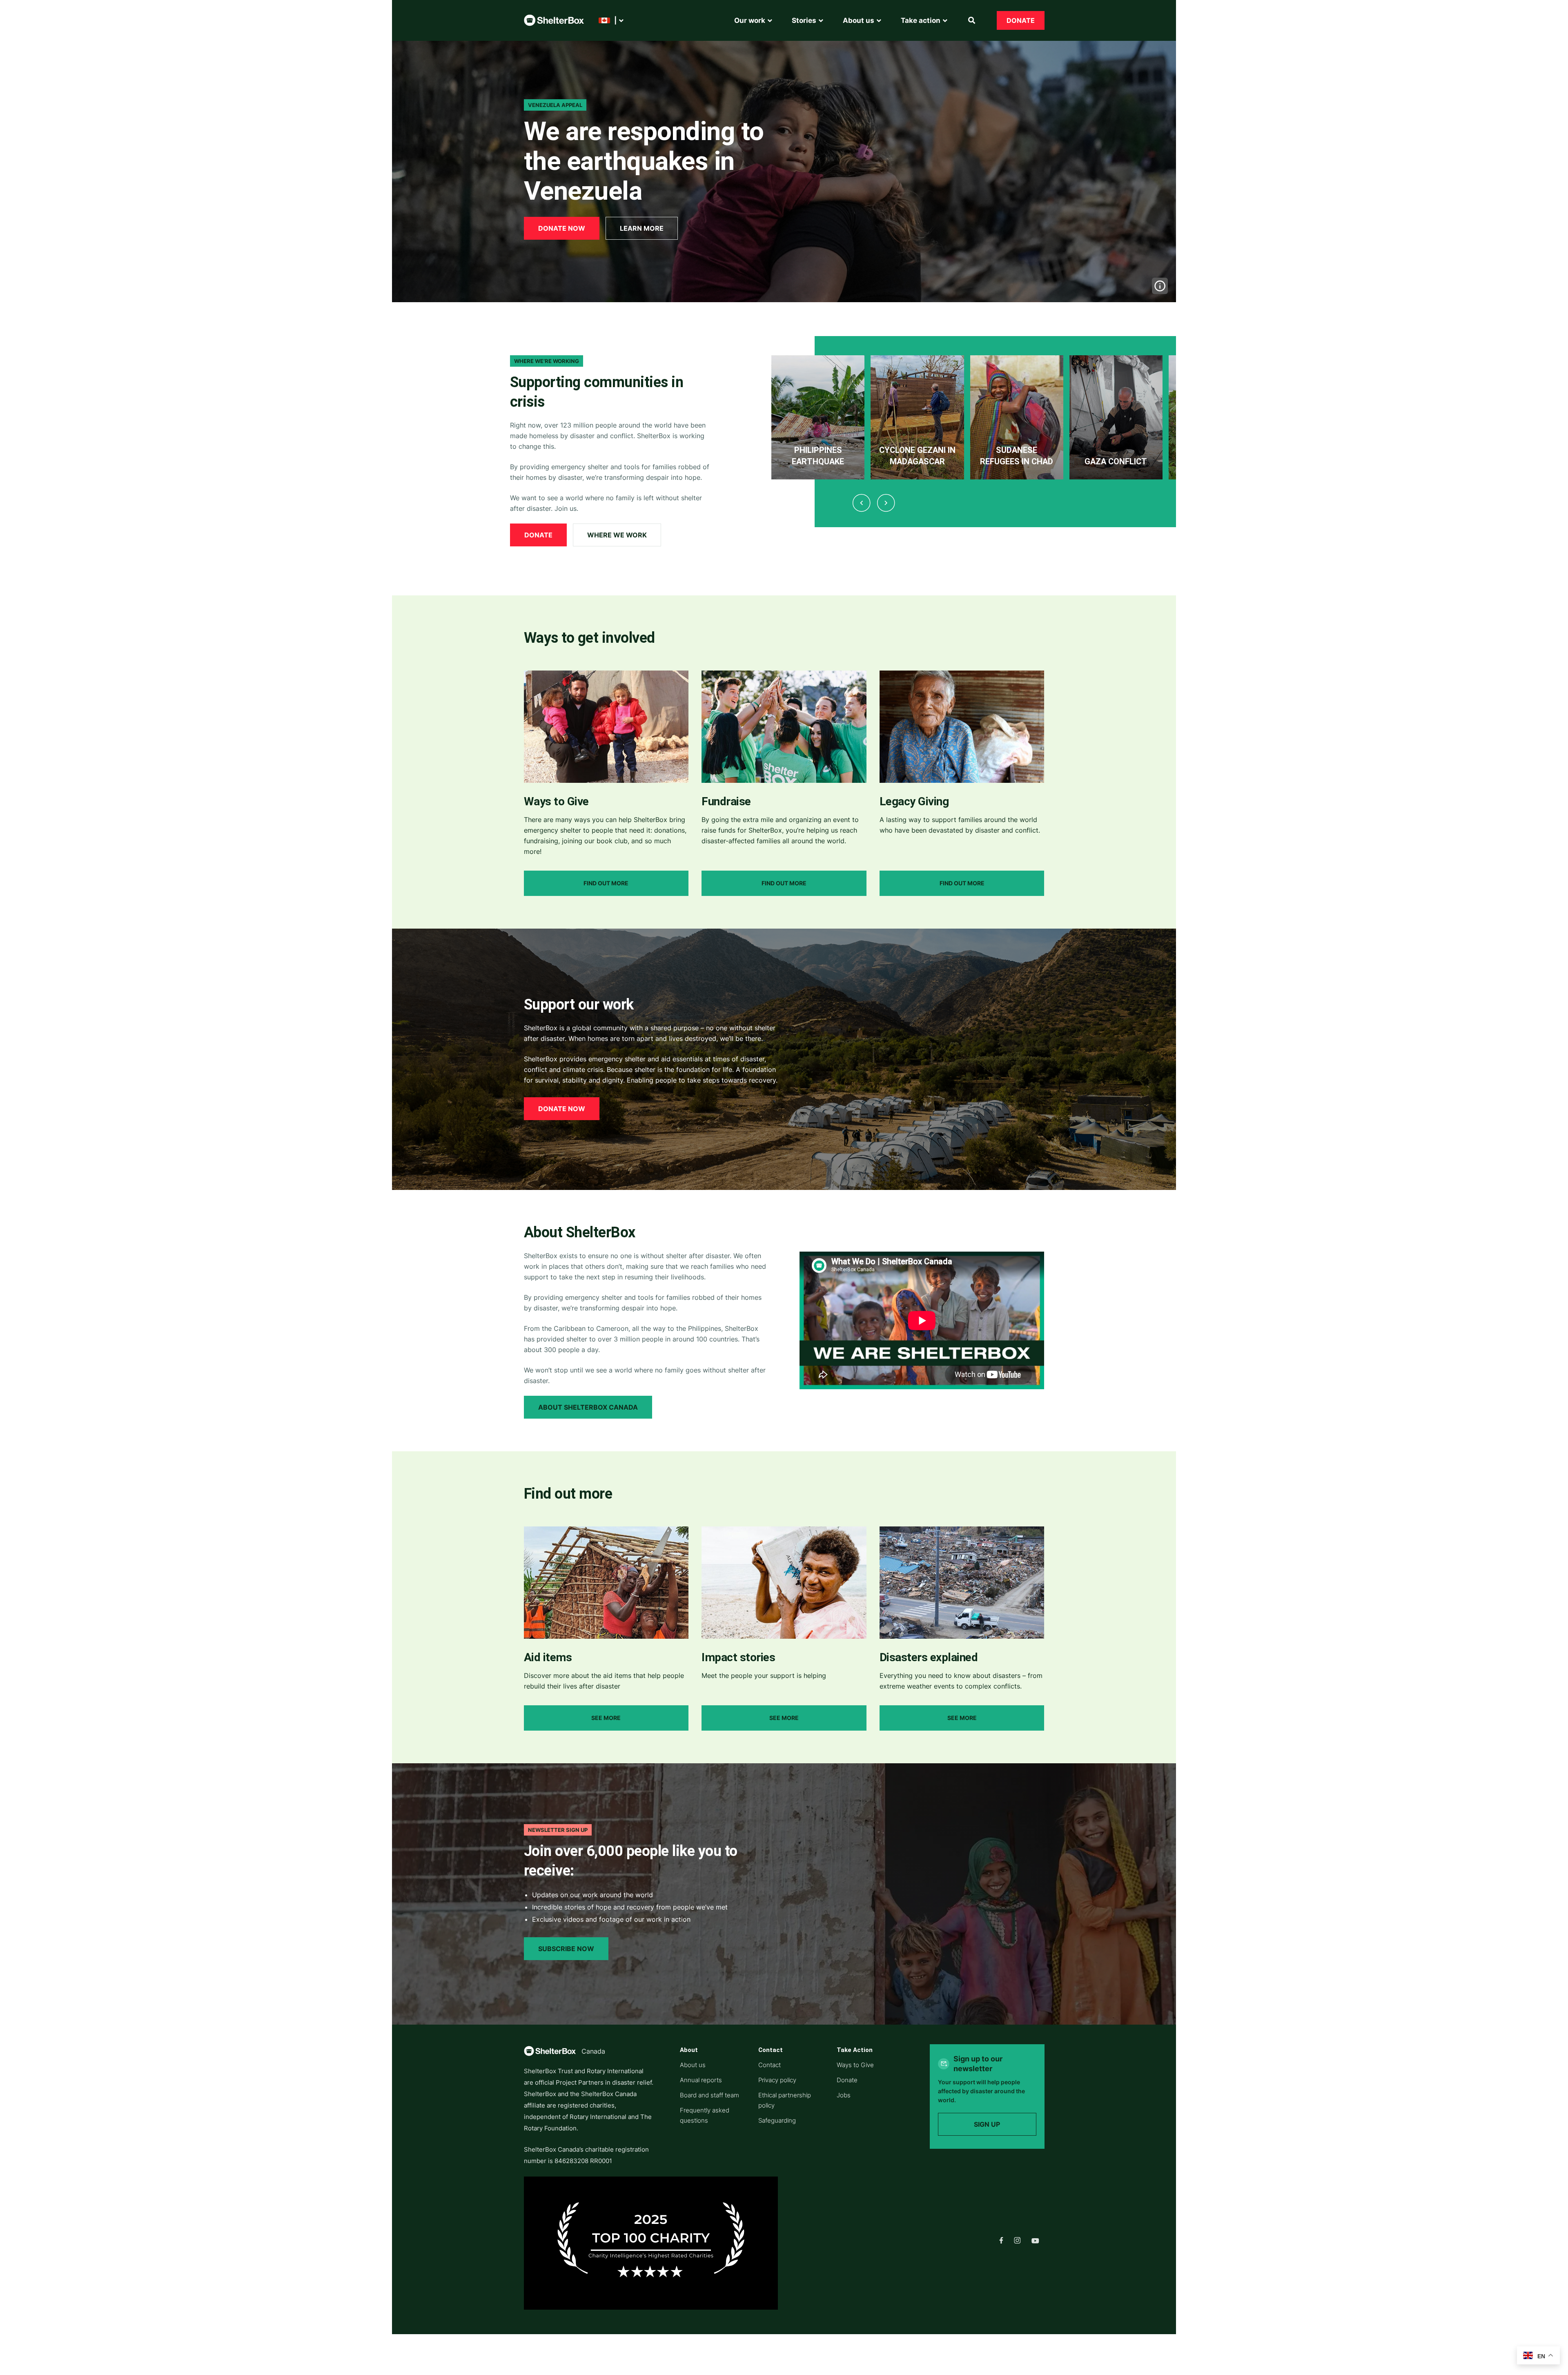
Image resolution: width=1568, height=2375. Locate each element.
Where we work (617, 535)
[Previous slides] (861, 503)
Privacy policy (777, 2080)
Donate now (562, 228)
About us (693, 2065)
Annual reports (701, 2080)
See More (606, 1718)
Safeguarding (777, 2120)
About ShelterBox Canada (588, 1407)
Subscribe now (566, 1949)
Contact (770, 2065)
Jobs (844, 2095)
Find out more (606, 883)
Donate (1021, 20)
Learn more (642, 228)
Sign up (987, 2124)
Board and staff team (709, 2095)
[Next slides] (886, 503)
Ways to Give (855, 2065)
